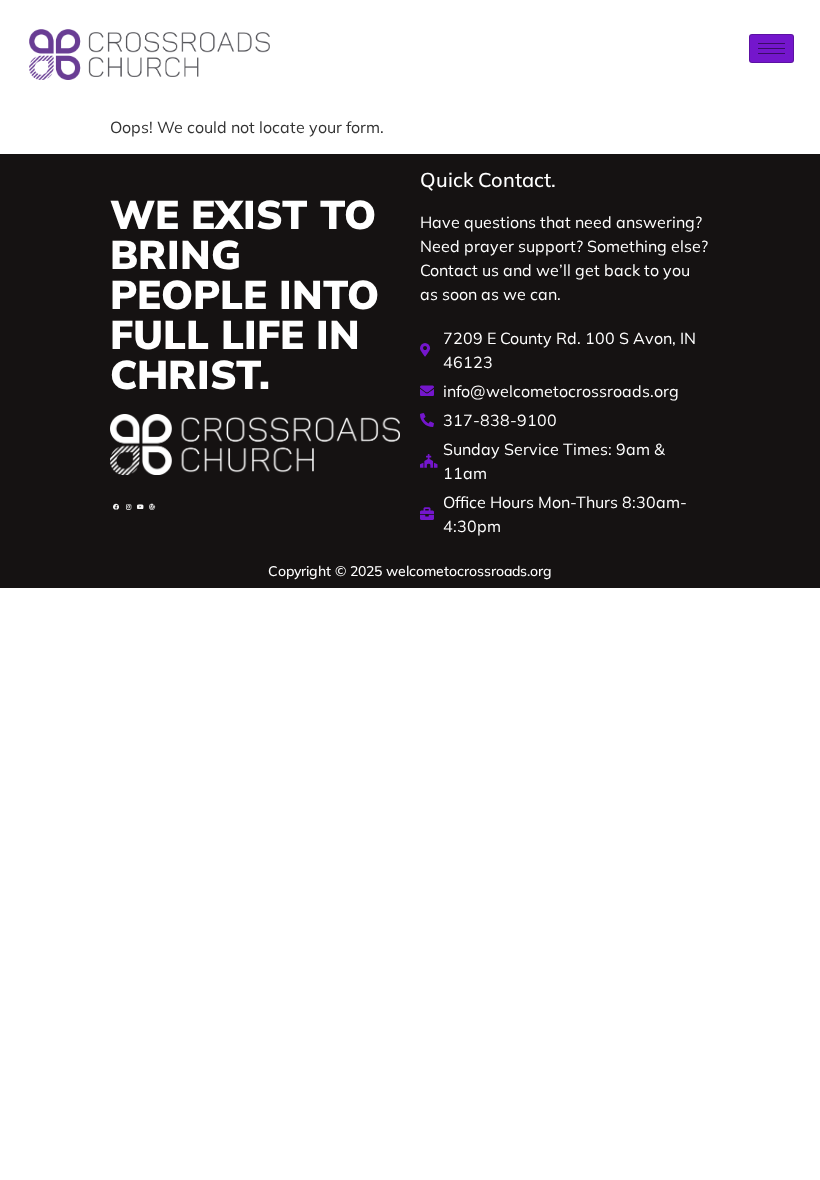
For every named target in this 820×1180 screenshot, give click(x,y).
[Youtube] (140, 507)
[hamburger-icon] (771, 48)
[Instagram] (128, 507)
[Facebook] (116, 507)
